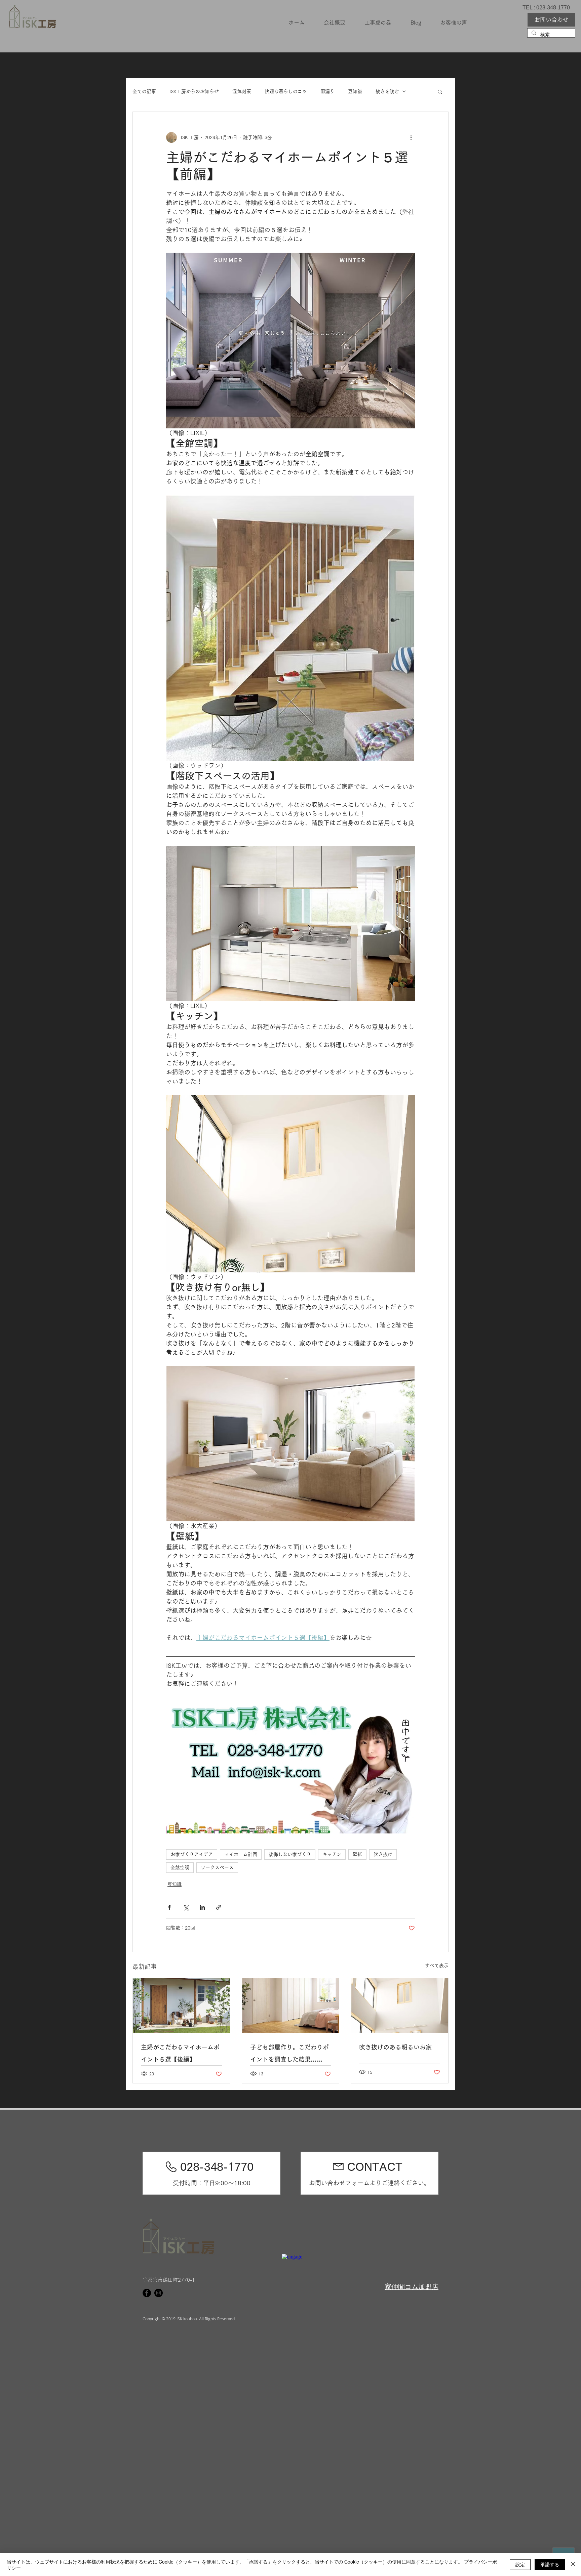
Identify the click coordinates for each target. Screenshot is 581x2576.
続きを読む (387, 91)
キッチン (332, 1854)
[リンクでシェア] (219, 1907)
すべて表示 (437, 1966)
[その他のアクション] (411, 137)
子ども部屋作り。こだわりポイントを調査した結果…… (289, 2053)
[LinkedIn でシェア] (202, 1907)
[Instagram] (159, 2293)
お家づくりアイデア (192, 1854)
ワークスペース (217, 1867)
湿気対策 (242, 91)
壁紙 (357, 1854)
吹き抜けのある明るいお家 (395, 2047)
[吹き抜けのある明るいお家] (400, 2005)
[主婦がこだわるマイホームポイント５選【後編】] (181, 2005)
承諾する (550, 2564)
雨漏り (327, 91)
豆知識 (355, 91)
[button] (440, 91)
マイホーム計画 (241, 1854)
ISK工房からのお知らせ (194, 91)
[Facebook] (147, 2293)
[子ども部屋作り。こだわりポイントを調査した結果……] (291, 2005)
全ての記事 (144, 91)
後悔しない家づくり (290, 1854)
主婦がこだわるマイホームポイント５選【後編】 (180, 2053)
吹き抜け (383, 1854)
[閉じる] (573, 2565)
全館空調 (180, 1867)
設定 (520, 2564)
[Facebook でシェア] (169, 1907)
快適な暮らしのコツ (286, 91)
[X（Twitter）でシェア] (186, 1907)
